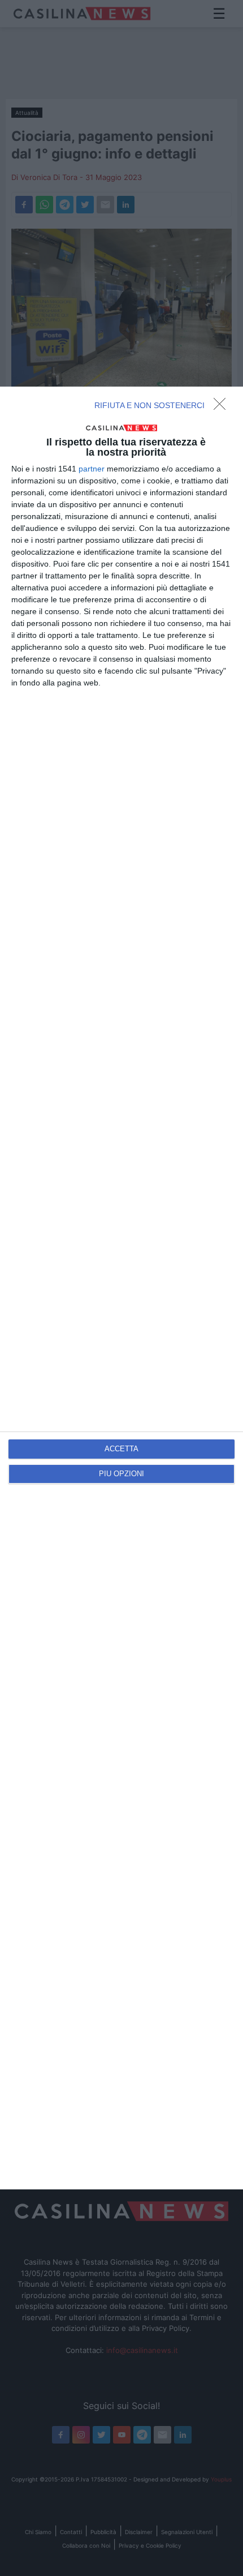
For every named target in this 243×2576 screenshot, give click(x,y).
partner (92, 469)
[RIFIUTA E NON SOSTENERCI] (223, 407)
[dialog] (121, 1288)
